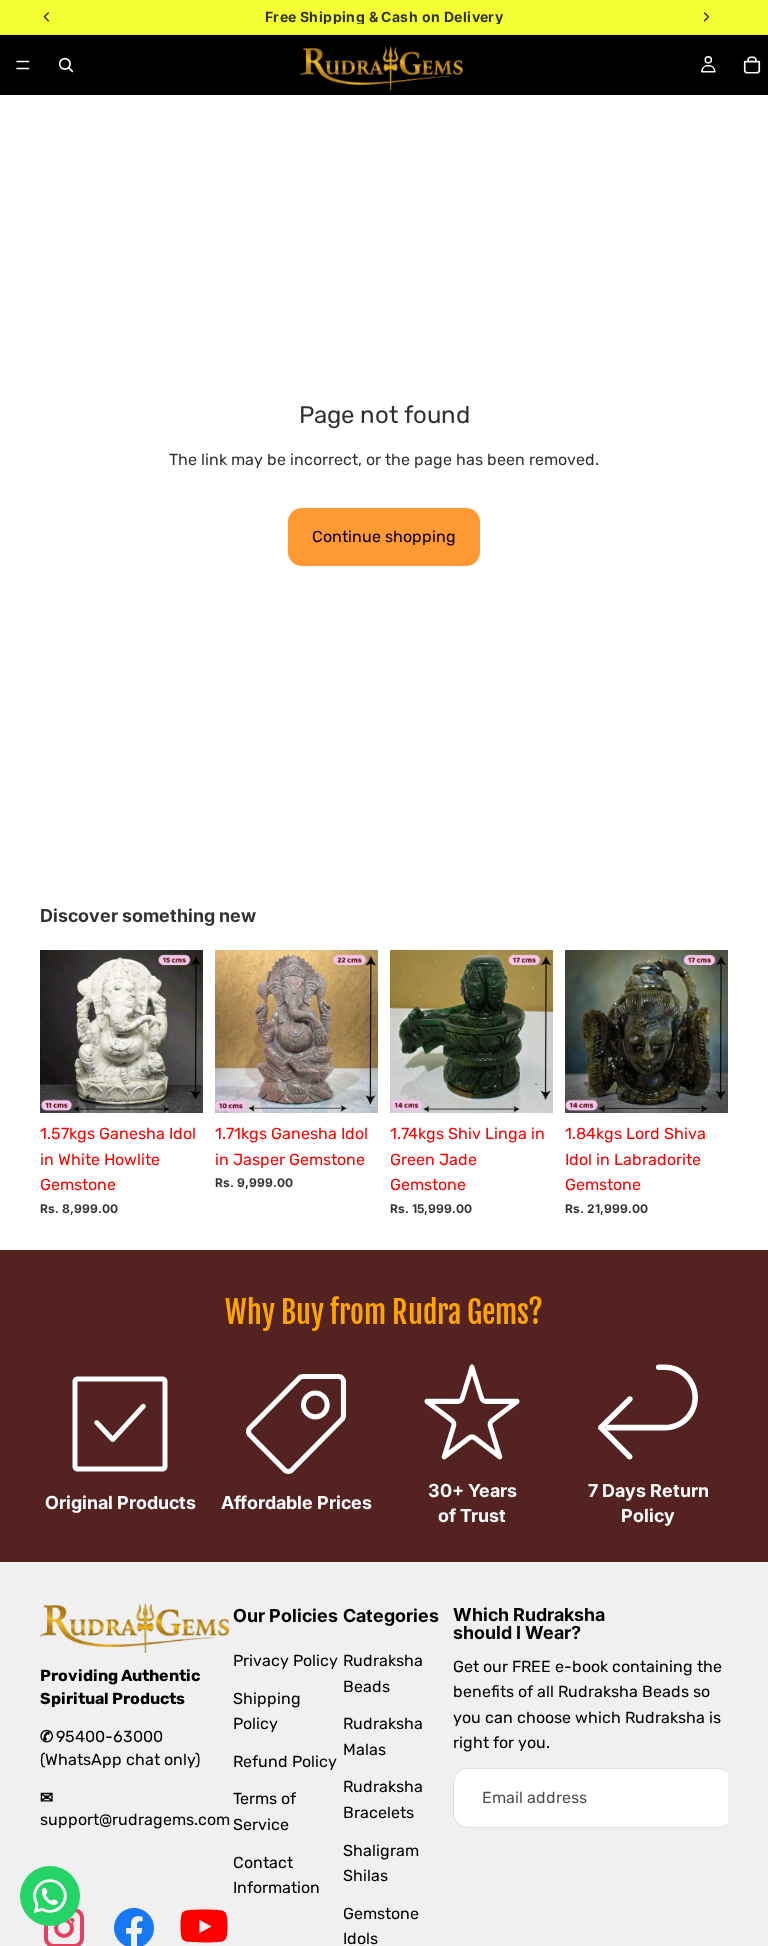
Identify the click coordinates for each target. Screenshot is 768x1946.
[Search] (66, 65)
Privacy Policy (285, 1659)
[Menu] (23, 65)
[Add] (172, 1082)
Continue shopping (384, 536)
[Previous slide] (62, 1032)
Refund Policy (285, 1760)
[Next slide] (181, 1032)
